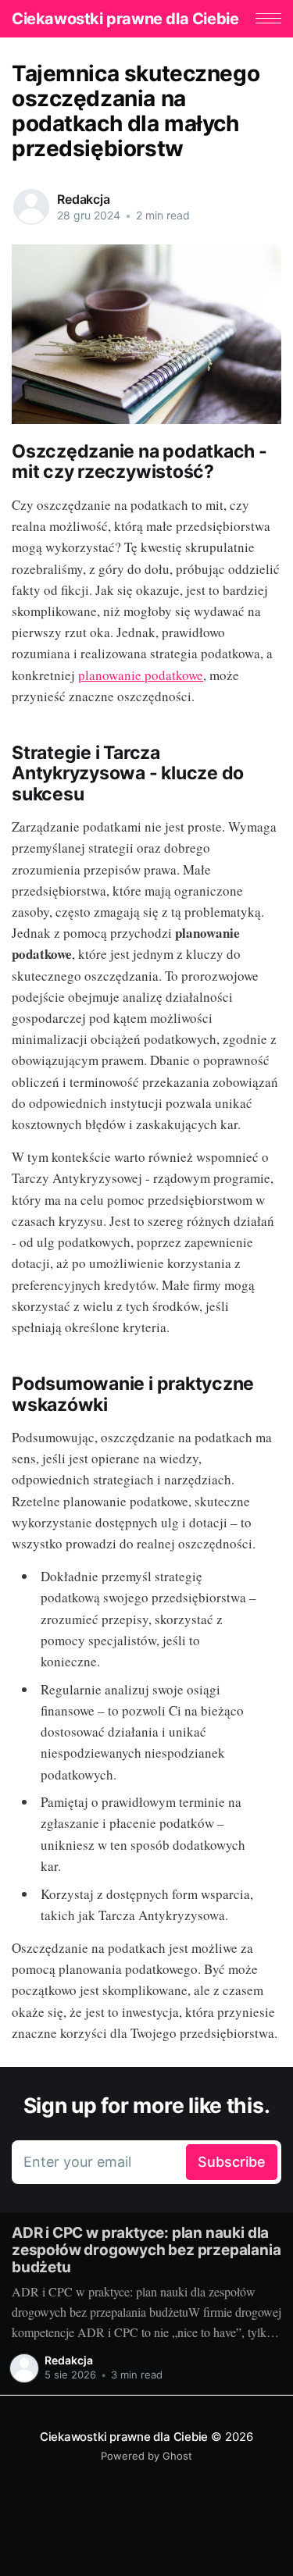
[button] (268, 18)
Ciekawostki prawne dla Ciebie (125, 19)
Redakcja (84, 199)
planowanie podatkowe (141, 675)
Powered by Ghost (146, 2456)
